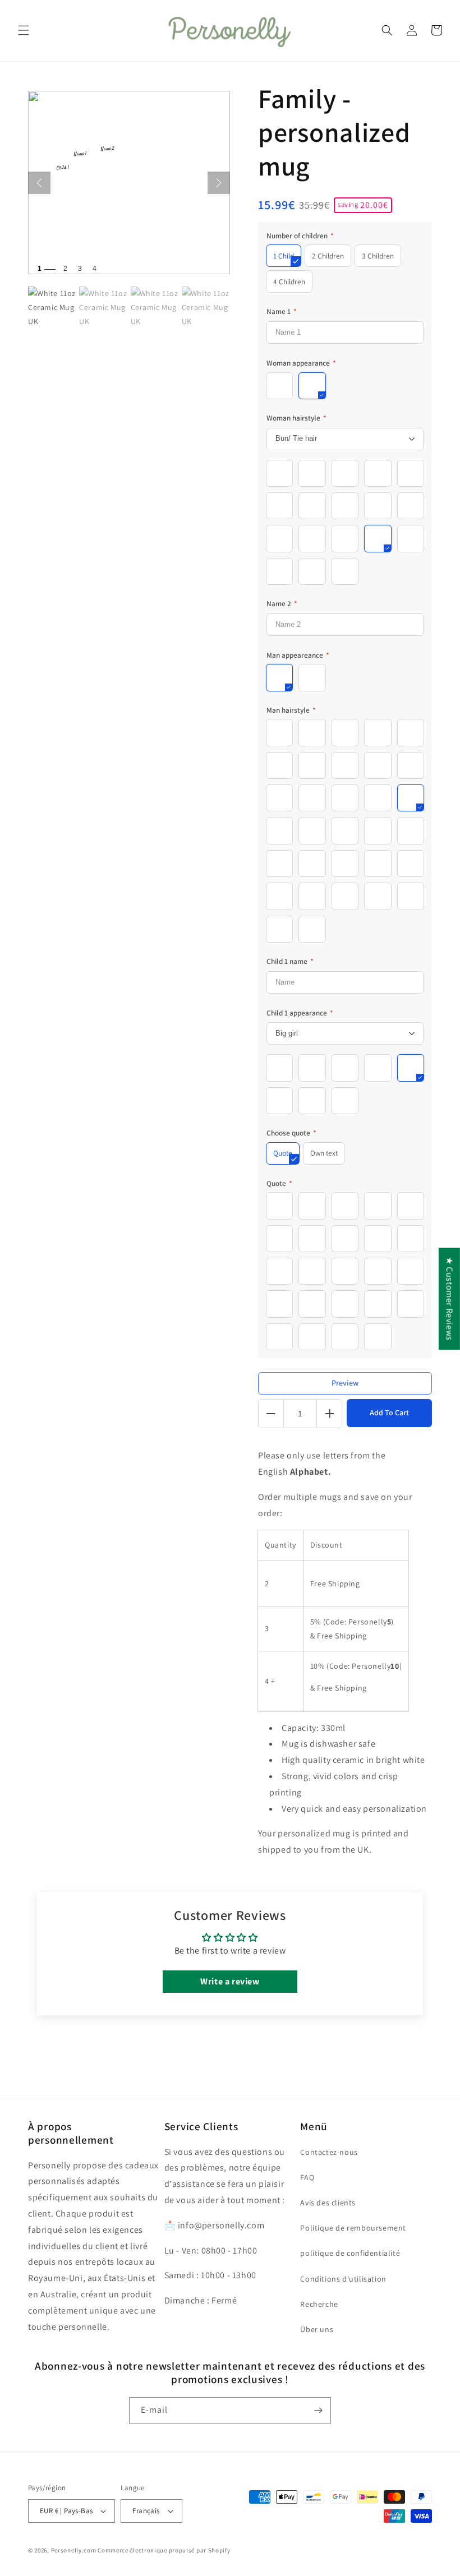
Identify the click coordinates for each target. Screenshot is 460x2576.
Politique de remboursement (353, 2228)
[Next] (219, 183)
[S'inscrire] (318, 2410)
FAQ (307, 2177)
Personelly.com (74, 2550)
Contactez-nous (329, 2152)
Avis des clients (328, 2203)
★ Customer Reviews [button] (450, 1299)
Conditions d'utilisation (343, 2279)
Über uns (317, 2329)
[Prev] (39, 183)
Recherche (319, 2304)
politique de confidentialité (350, 2253)
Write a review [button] (230, 1981)
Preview (345, 1383)
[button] (24, 30)
